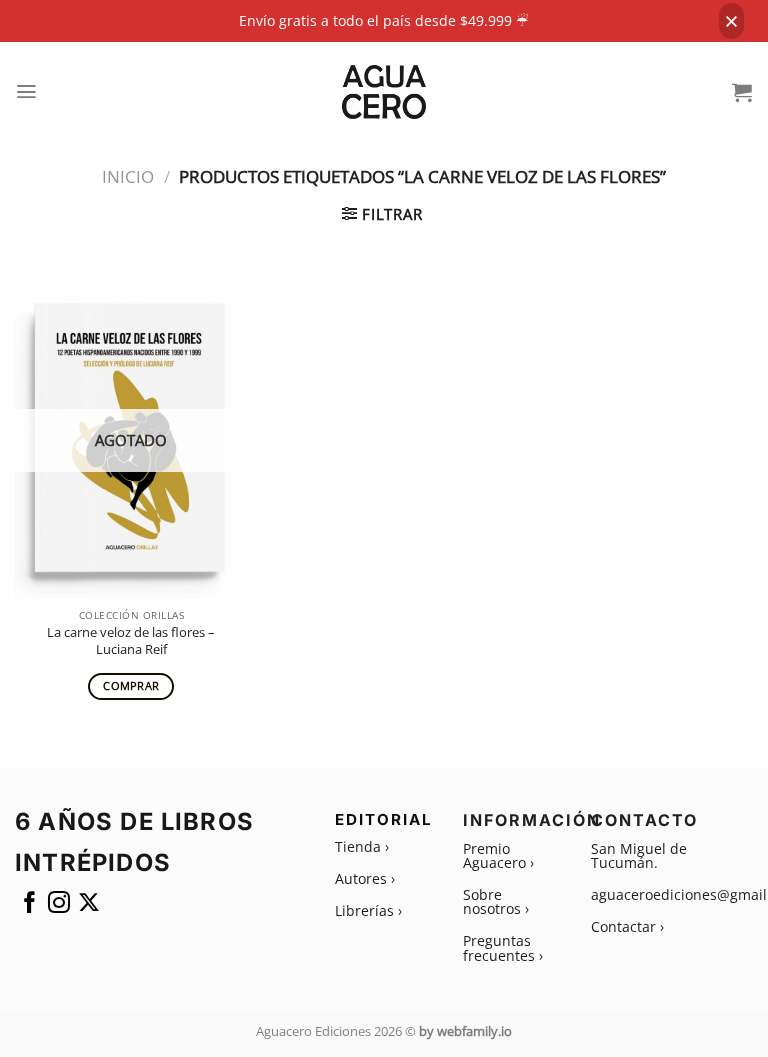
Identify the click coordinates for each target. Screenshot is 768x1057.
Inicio (128, 176)
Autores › (365, 878)
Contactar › (627, 926)
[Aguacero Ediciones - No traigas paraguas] (384, 92)
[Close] (731, 21)
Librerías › (368, 910)
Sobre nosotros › (496, 901)
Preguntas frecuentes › (503, 947)
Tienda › (362, 846)
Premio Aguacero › (498, 855)
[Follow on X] (89, 906)
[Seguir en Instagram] (59, 906)
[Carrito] (742, 92)
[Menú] (27, 91)
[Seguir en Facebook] (30, 906)
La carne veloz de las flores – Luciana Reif (131, 641)
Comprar (131, 686)
